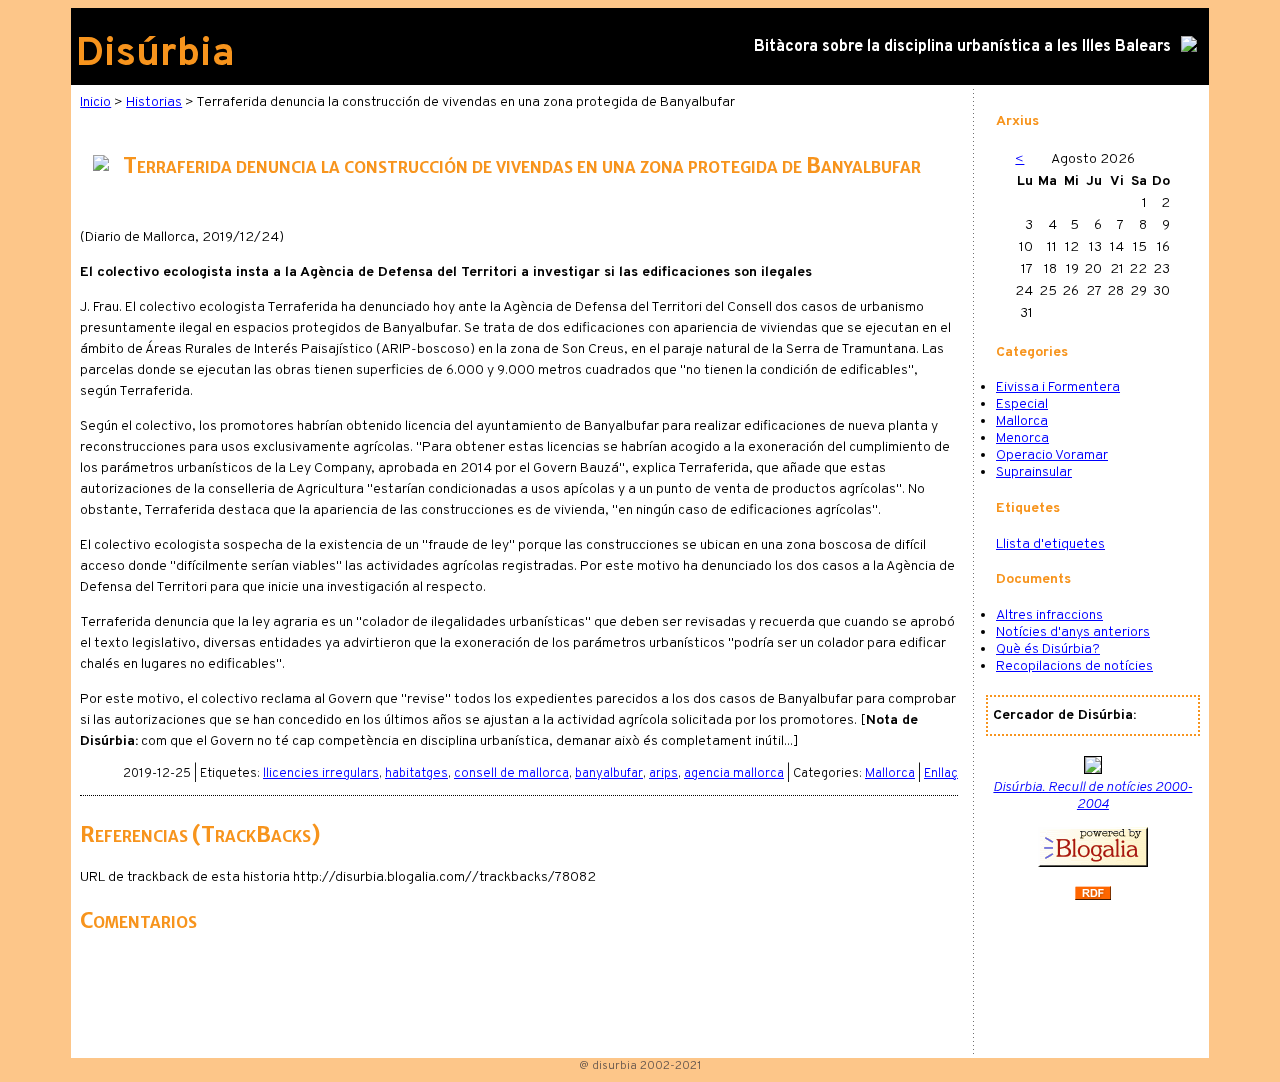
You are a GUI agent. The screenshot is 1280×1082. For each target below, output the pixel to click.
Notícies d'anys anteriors (1073, 632)
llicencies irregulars (321, 774)
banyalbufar (609, 774)
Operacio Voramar (1052, 455)
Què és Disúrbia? (1048, 649)
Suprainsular (1034, 472)
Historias (154, 102)
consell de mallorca (511, 774)
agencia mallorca (734, 774)
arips (663, 774)
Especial (1022, 404)
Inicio (95, 102)
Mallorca (890, 774)
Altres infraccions (1049, 615)
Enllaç (941, 774)
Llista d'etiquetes (1050, 544)
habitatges (416, 774)
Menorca (1022, 438)
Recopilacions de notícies (1074, 666)
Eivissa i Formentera (1058, 387)
